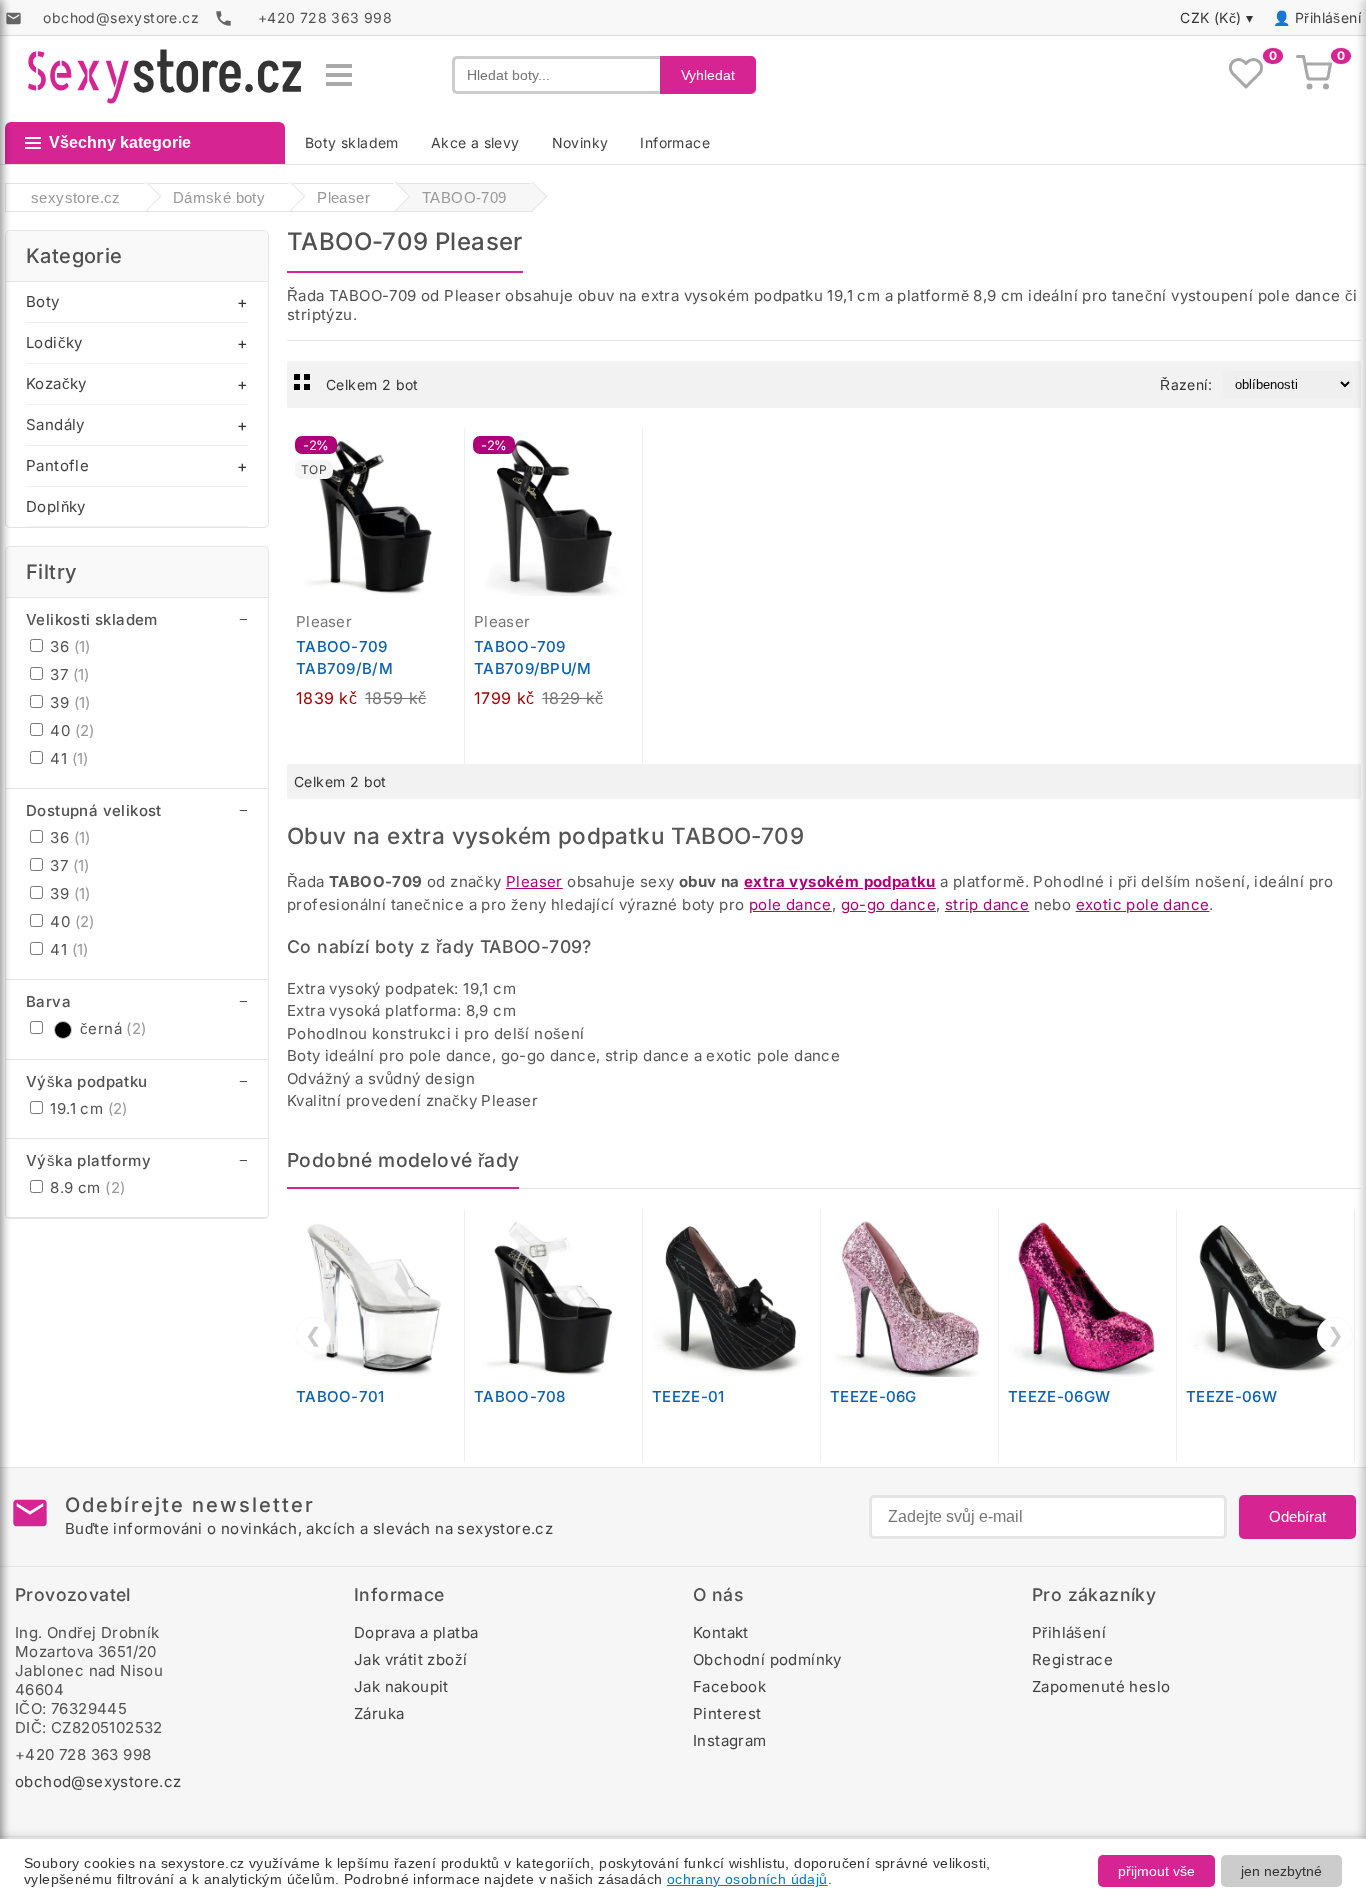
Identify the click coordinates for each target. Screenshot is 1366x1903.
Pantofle (57, 465)
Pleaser (534, 881)
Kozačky (56, 383)
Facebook (729, 1686)
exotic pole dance (1143, 904)
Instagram (730, 1740)
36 (68, 646)
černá (113, 1028)
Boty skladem (352, 142)
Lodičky (54, 342)
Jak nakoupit (401, 1686)
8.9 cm (85, 1187)
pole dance (790, 904)
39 (68, 702)
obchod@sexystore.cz (98, 1781)
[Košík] (1314, 75)
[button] (454, 454)
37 (68, 674)
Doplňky (56, 506)
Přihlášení (1328, 17)
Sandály (55, 424)
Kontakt (721, 1632)
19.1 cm (87, 1108)
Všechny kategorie (120, 142)
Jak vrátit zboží (410, 1659)
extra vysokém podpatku (840, 881)
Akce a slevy (475, 142)
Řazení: (1186, 384)
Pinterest (727, 1713)
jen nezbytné (1281, 1871)
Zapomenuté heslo (1101, 1686)
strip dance (987, 904)
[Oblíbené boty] (1246, 75)
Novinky (580, 142)
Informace (675, 142)
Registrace (1072, 1659)
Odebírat (1297, 1516)
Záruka (379, 1713)
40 (70, 730)
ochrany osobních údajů (747, 1879)
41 (67, 758)
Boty (43, 301)
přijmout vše (1156, 1871)
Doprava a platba (416, 1632)
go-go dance (888, 904)
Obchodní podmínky (767, 1659)
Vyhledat (708, 75)
